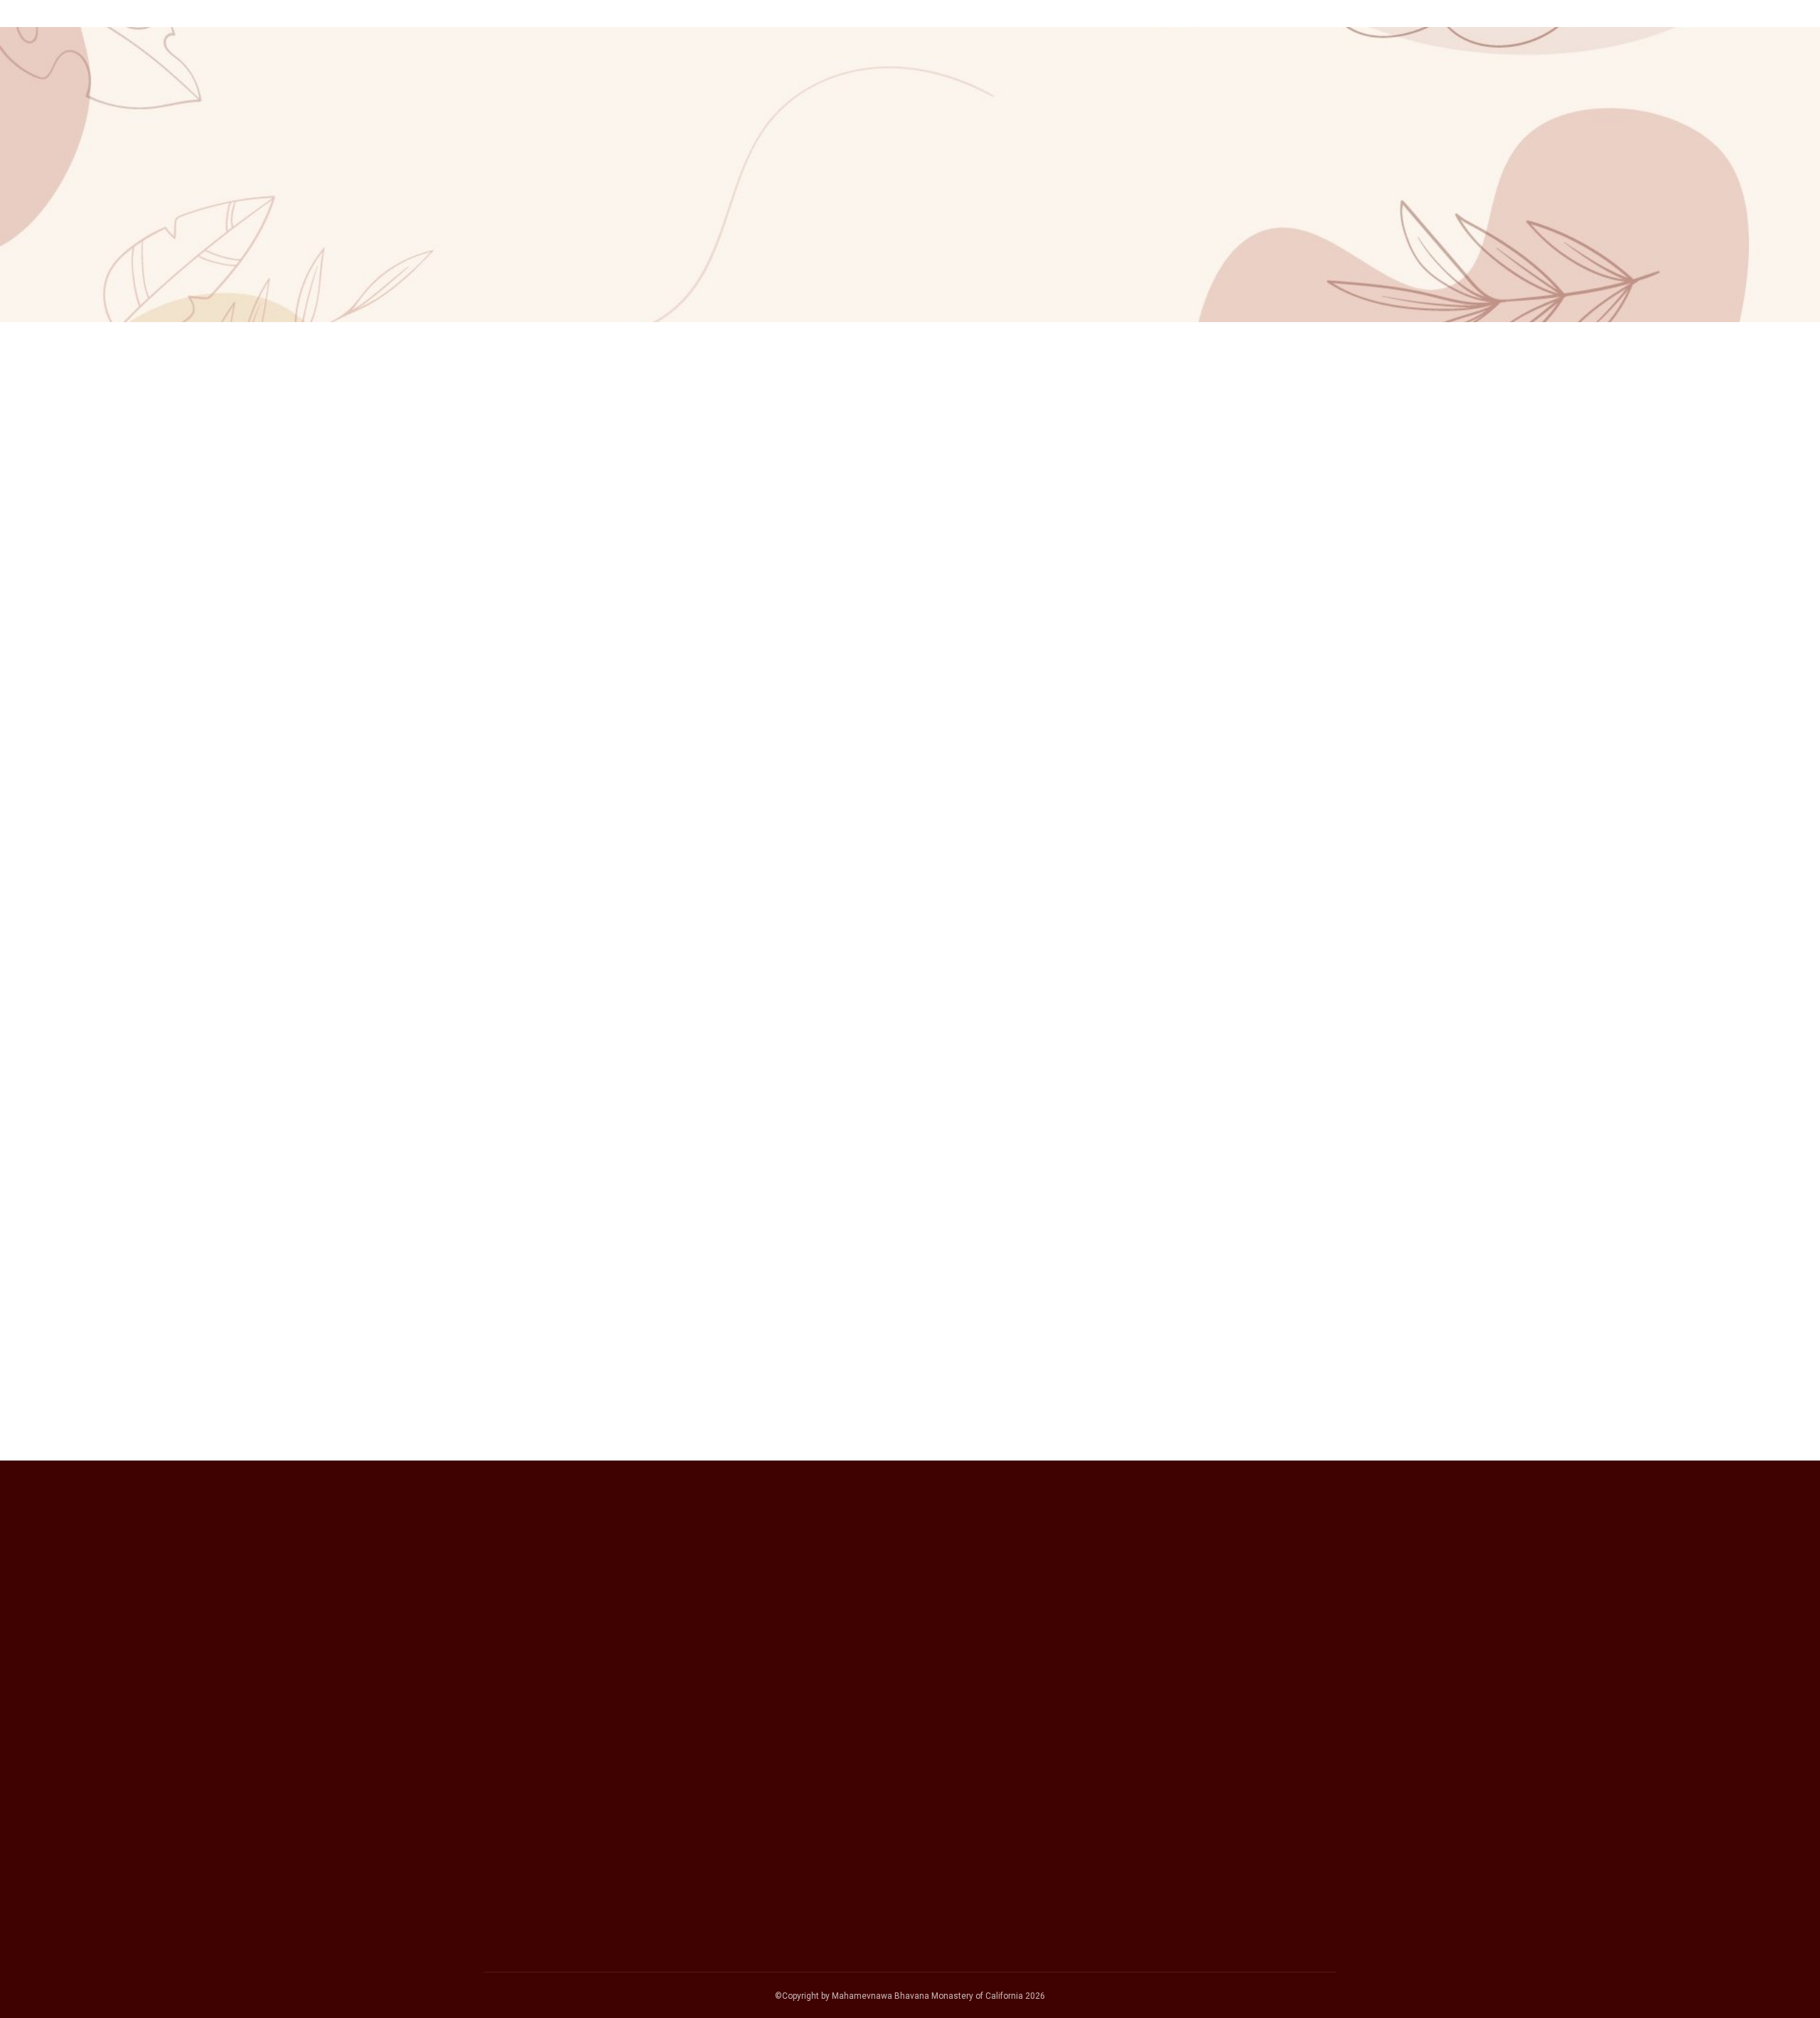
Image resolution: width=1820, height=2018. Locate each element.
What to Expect (1008, 74)
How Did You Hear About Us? (563, 1765)
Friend (513, 1890)
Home (933, 74)
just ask (1277, 826)
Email (499, 1685)
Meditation (1255, 74)
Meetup (517, 1872)
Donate (1390, 74)
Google (515, 1796)
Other (511, 1909)
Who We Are (1102, 74)
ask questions (1058, 517)
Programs (1179, 74)
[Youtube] (1192, 1662)
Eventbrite (524, 1852)
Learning (1328, 74)
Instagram (524, 1834)
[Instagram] (1146, 1662)
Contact (1452, 74)
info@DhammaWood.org (1160, 1383)
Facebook (523, 1815)
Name (501, 1603)
